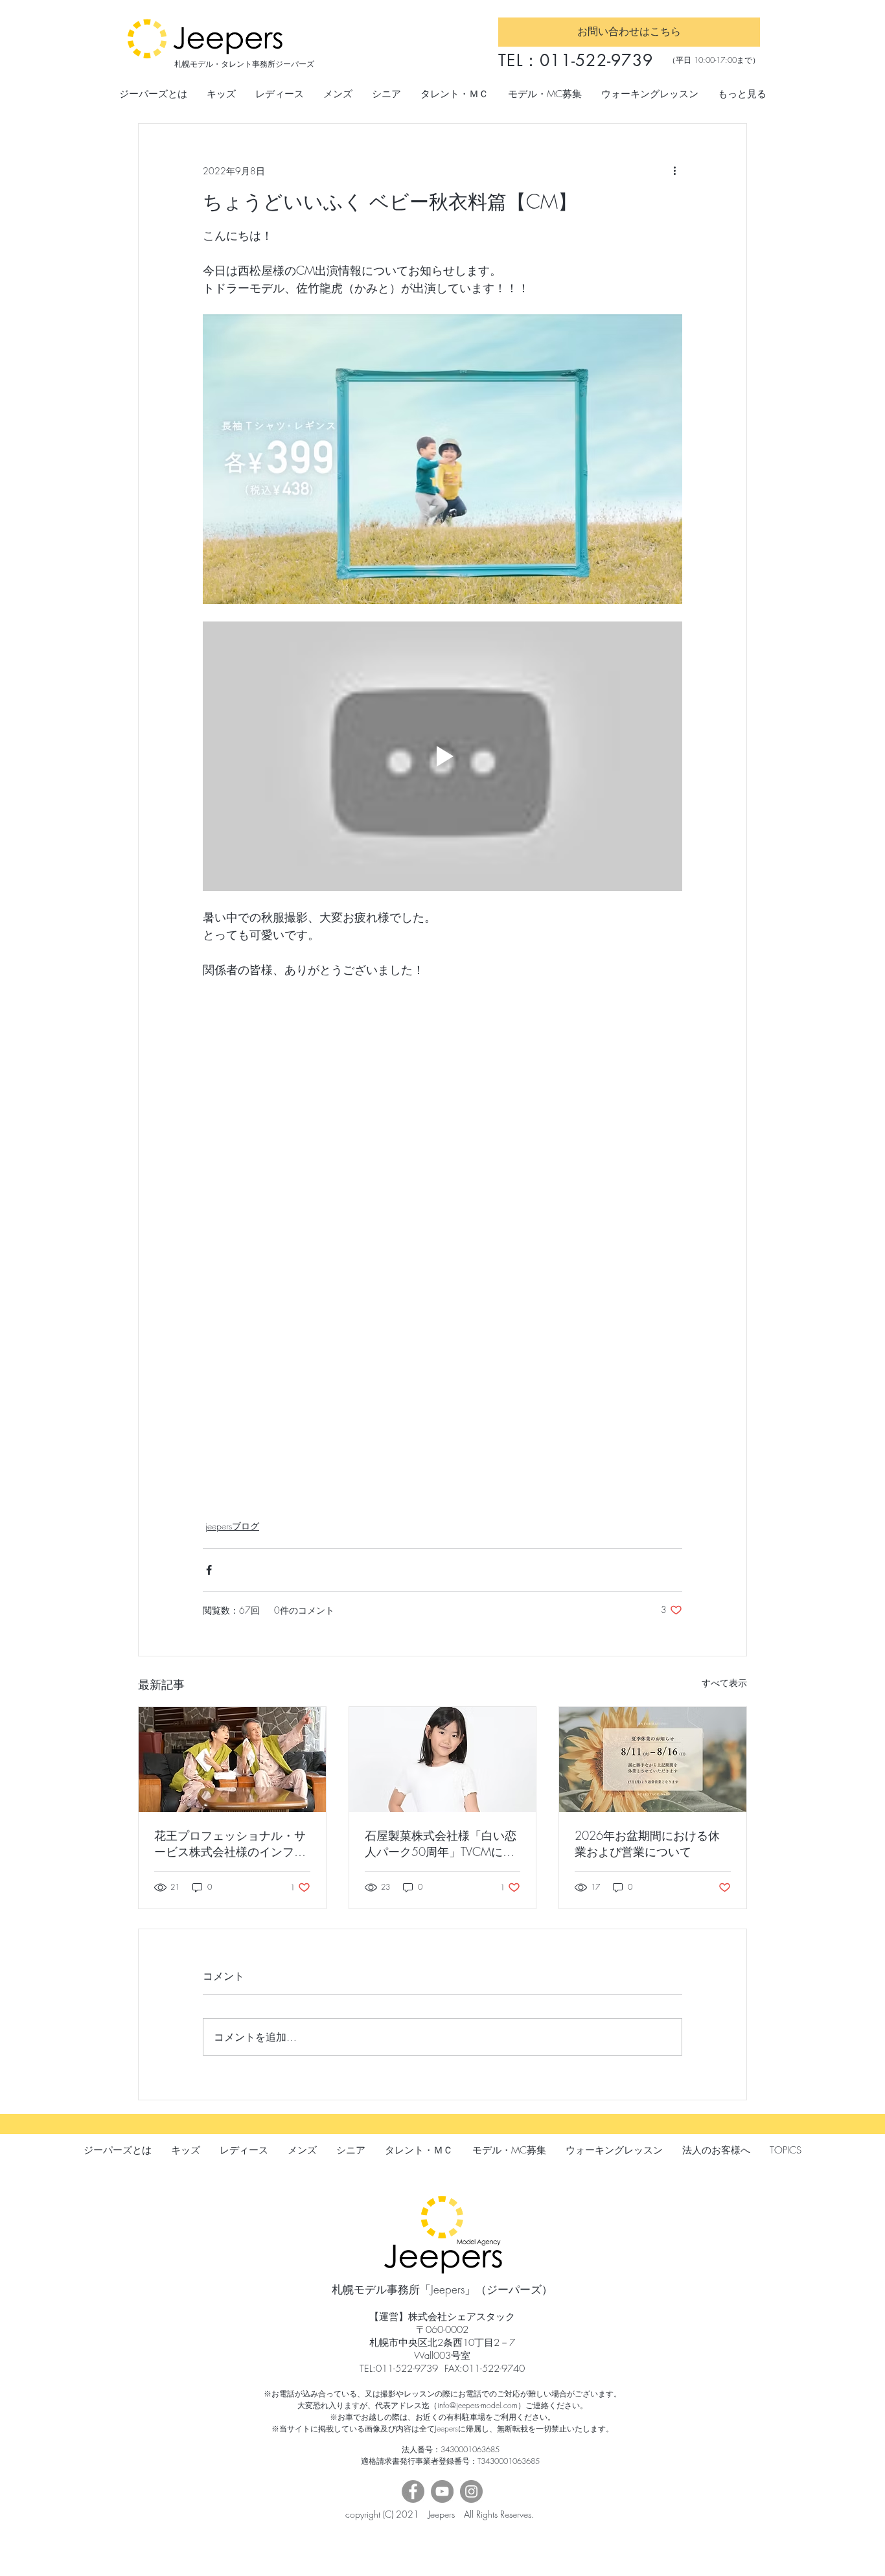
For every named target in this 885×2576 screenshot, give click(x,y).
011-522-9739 (596, 60)
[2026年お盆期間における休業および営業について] (653, 1759)
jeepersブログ (232, 1526)
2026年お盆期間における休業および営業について (647, 1843)
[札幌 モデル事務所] (232, 1759)
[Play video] (442, 756)
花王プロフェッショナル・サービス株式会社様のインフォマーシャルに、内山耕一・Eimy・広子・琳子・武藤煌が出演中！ (230, 1844)
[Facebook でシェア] (209, 1570)
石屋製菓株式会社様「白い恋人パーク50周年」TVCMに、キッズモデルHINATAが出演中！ (441, 1844)
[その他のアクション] (674, 170)
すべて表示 (724, 1683)
